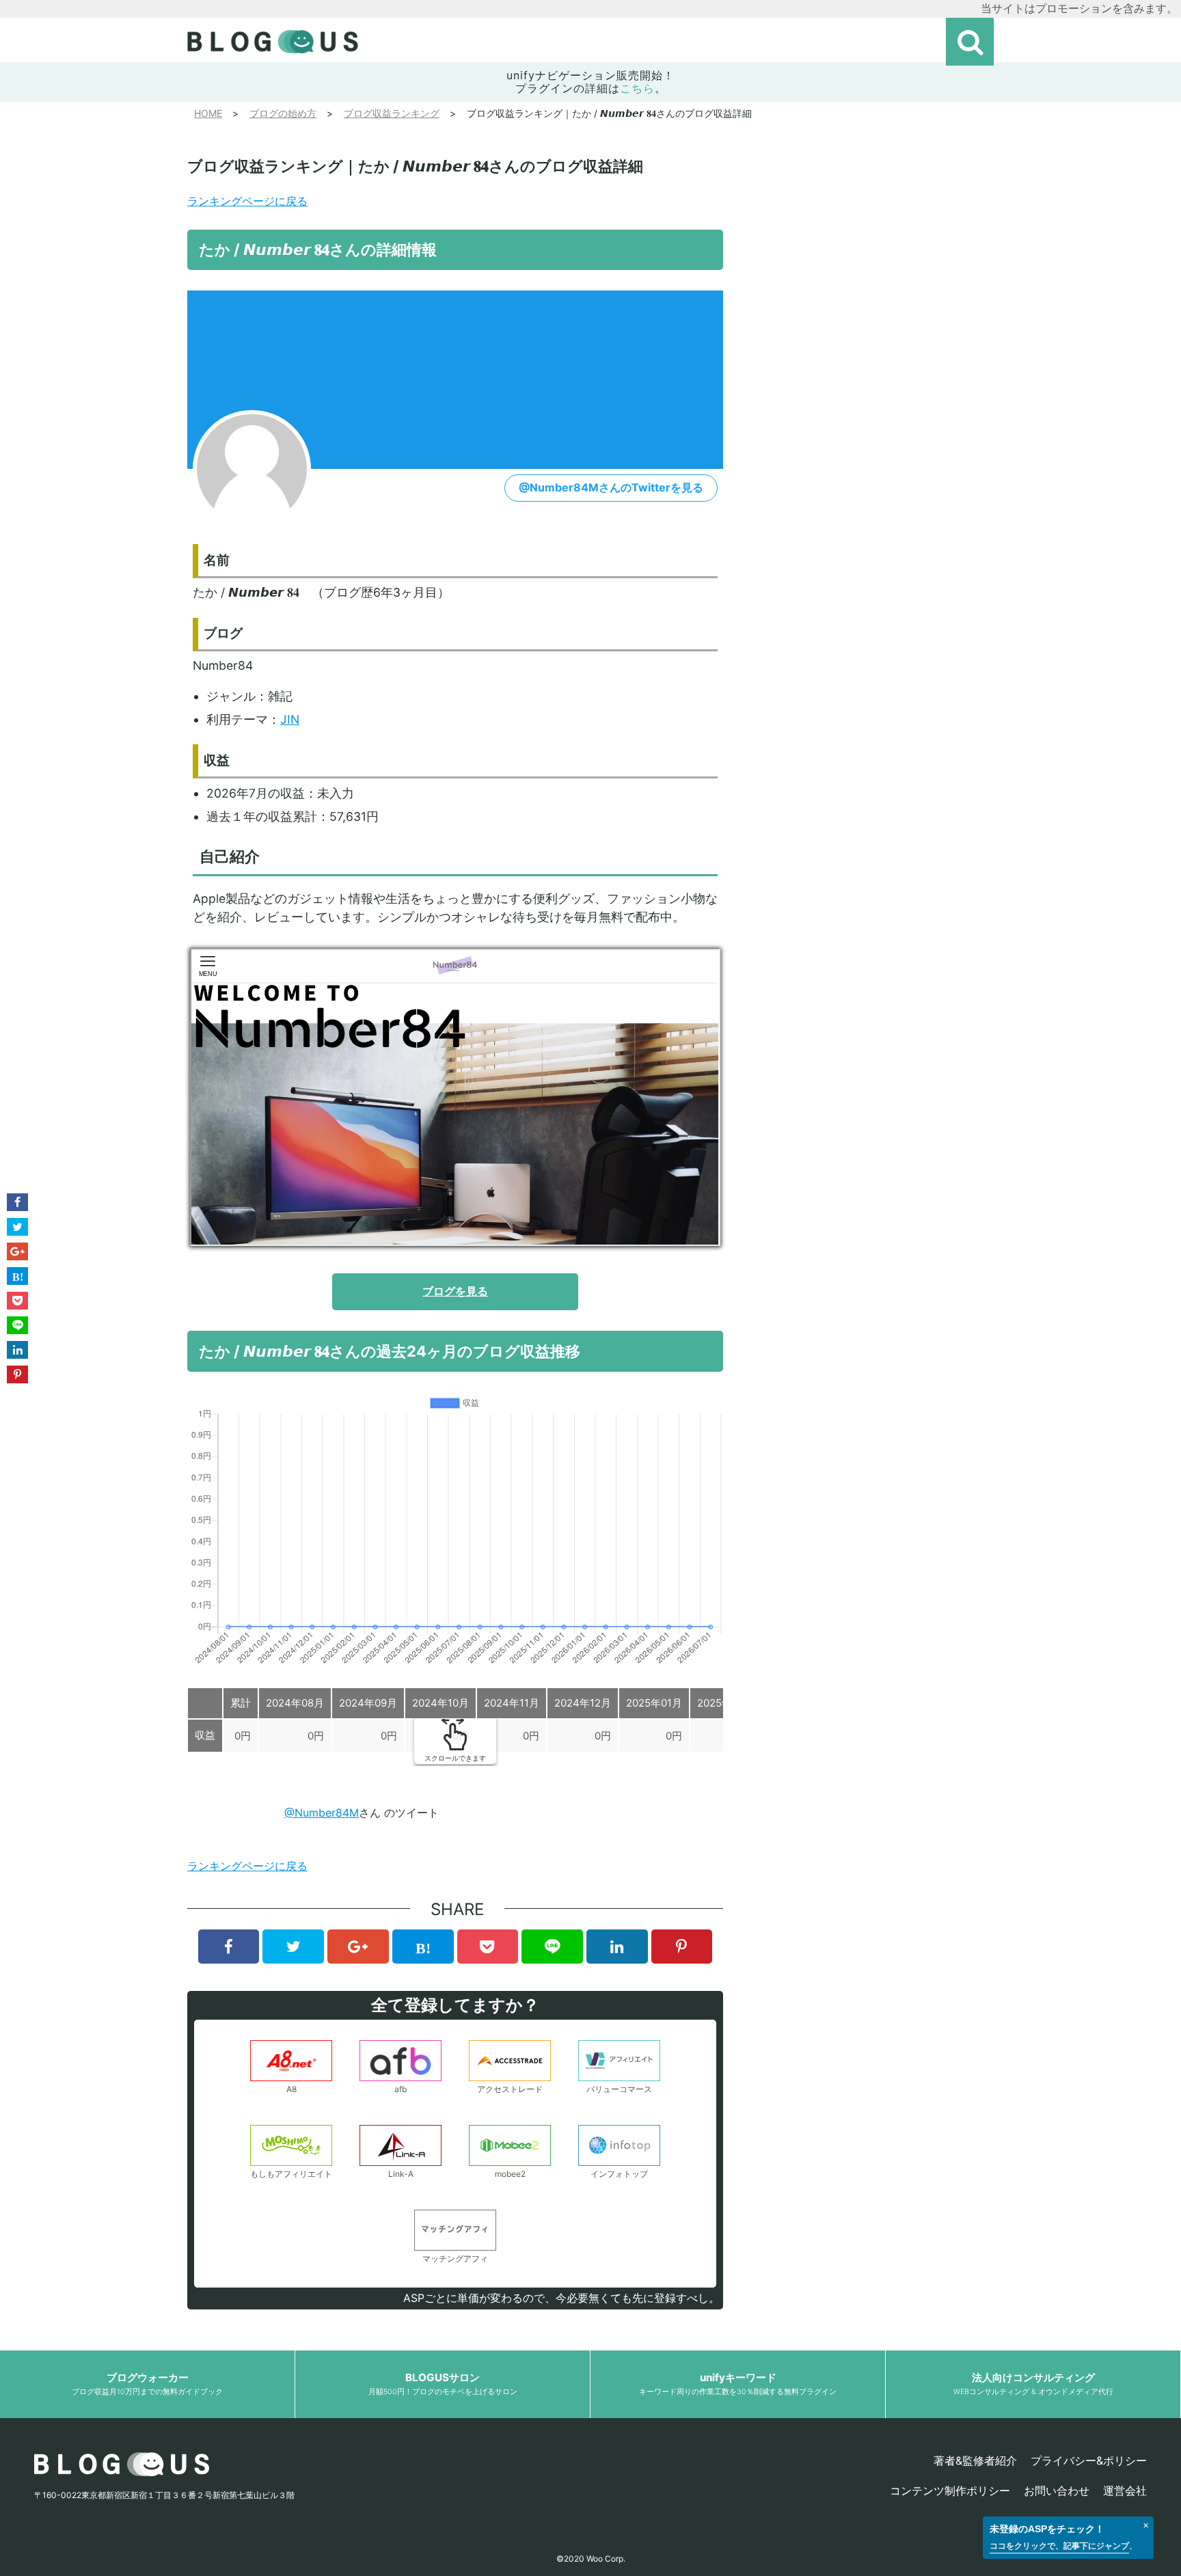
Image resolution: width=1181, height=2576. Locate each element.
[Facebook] (229, 1947)
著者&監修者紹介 (975, 2460)
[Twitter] (293, 1947)
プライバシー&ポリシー (1089, 2460)
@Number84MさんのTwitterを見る (611, 487)
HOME (208, 113)
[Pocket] (488, 1947)
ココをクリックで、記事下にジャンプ (1059, 2546)
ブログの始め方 (283, 113)
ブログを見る (455, 1291)
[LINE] (552, 1947)
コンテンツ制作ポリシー (950, 2491)
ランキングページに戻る (247, 201)
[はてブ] (423, 1947)
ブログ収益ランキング (392, 113)
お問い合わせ (1057, 2491)
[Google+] (358, 1947)
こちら (637, 88)
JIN (290, 719)
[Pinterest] (682, 1947)
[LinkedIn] (617, 1947)
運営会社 (1125, 2491)
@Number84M (322, 1813)
